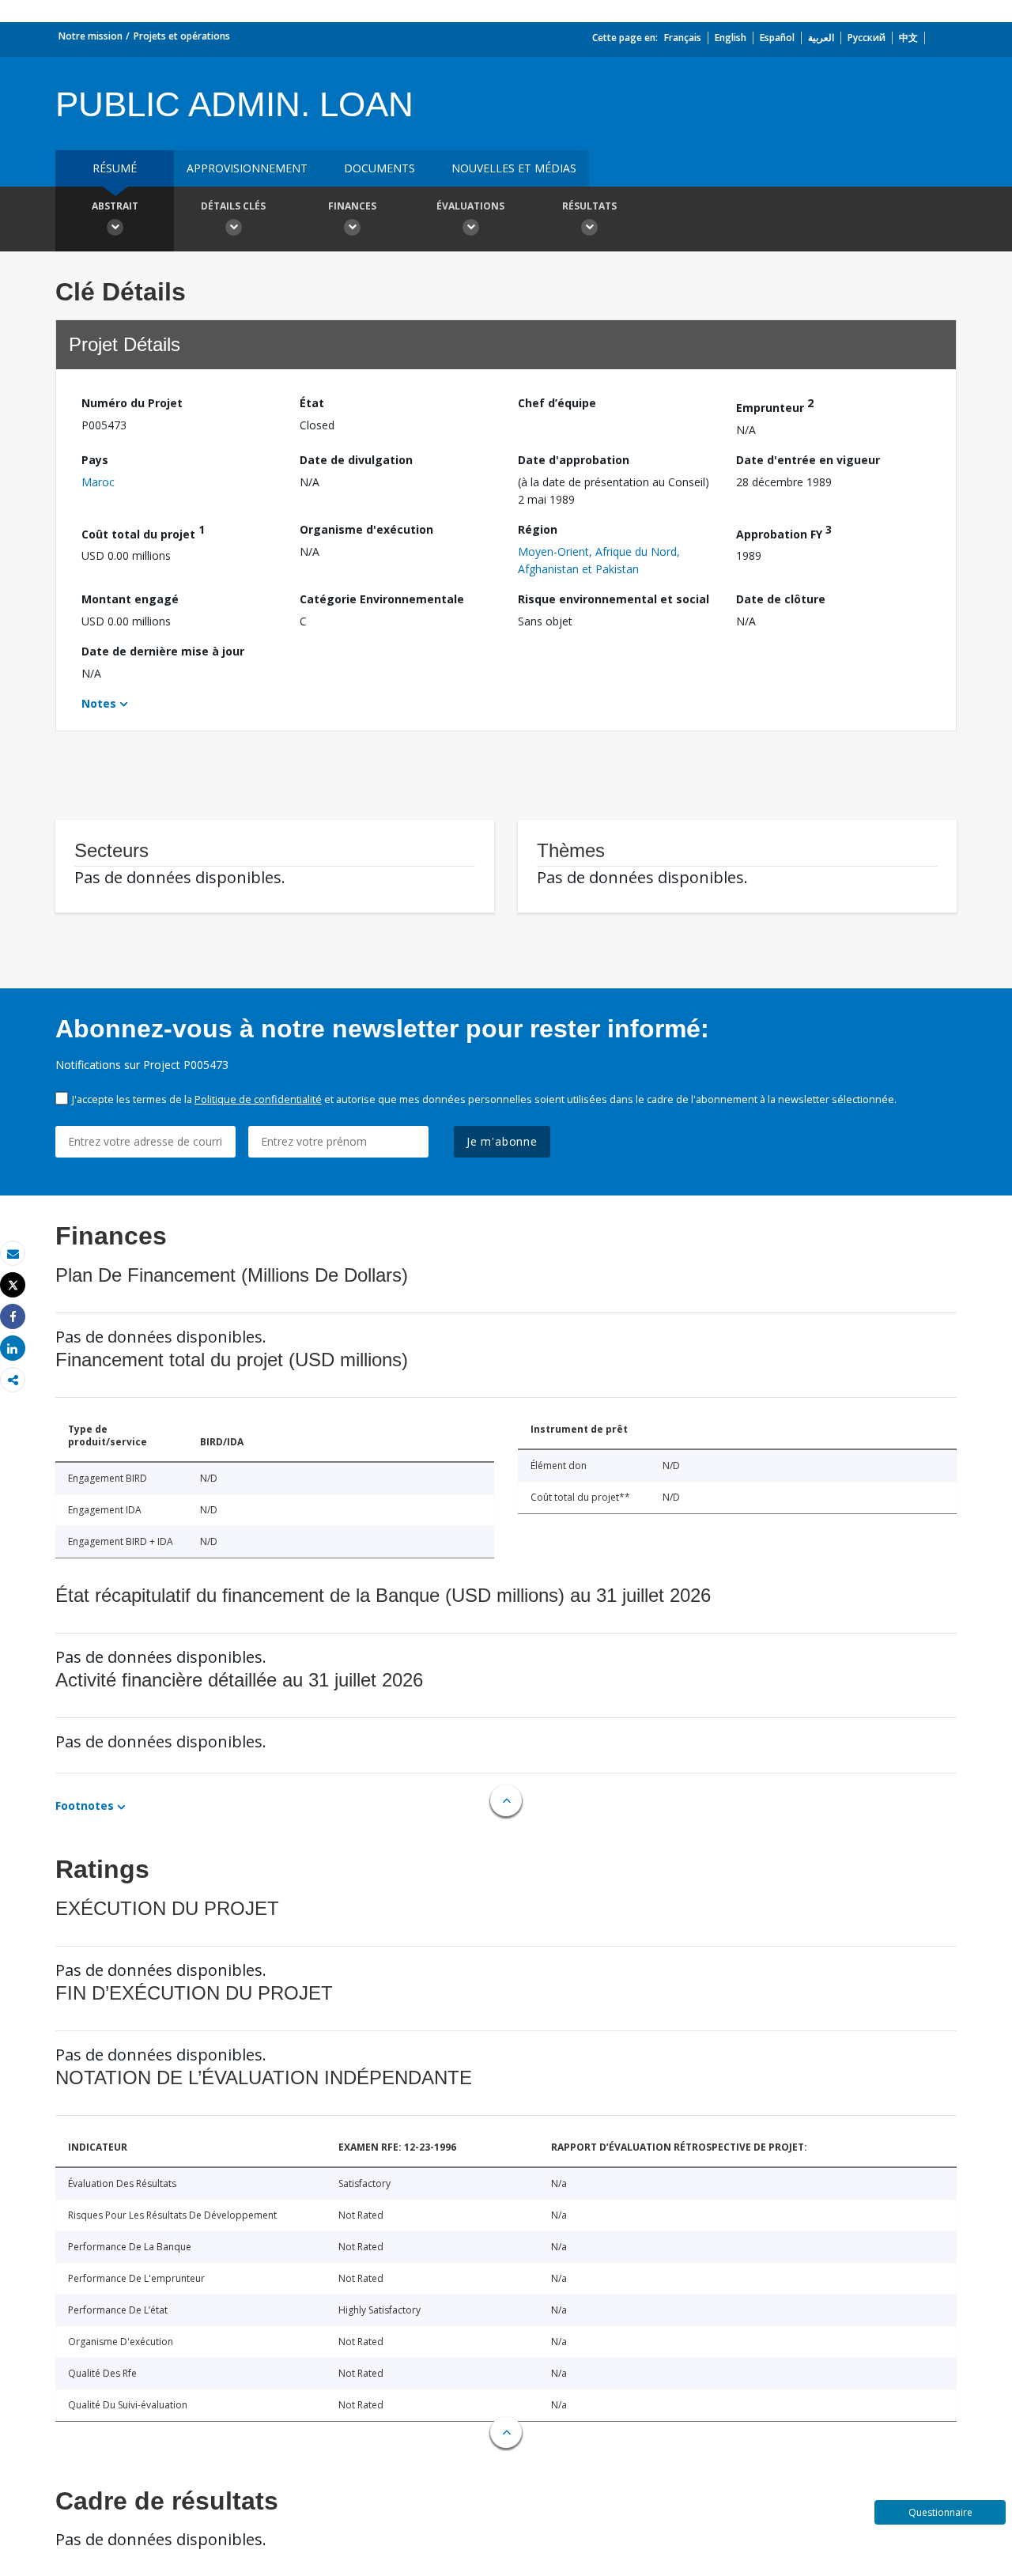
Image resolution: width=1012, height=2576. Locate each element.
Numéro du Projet (132, 403)
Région (538, 529)
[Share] (13, 1317)
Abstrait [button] (115, 206)
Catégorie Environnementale (382, 599)
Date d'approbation (574, 460)
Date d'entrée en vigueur (808, 460)
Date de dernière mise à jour (163, 651)
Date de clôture (781, 599)
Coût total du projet (143, 532)
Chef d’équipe (557, 403)
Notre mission (91, 36)
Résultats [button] (589, 206)
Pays (95, 460)
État (312, 403)
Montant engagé (130, 599)
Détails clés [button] (233, 206)
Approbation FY (784, 532)
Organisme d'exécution (366, 529)
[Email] (13, 1254)
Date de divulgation (356, 460)
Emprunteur (775, 405)
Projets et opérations (182, 36)
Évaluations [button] (470, 206)
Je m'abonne (502, 1141)
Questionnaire (940, 2512)
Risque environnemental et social (614, 599)
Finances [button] (352, 206)
